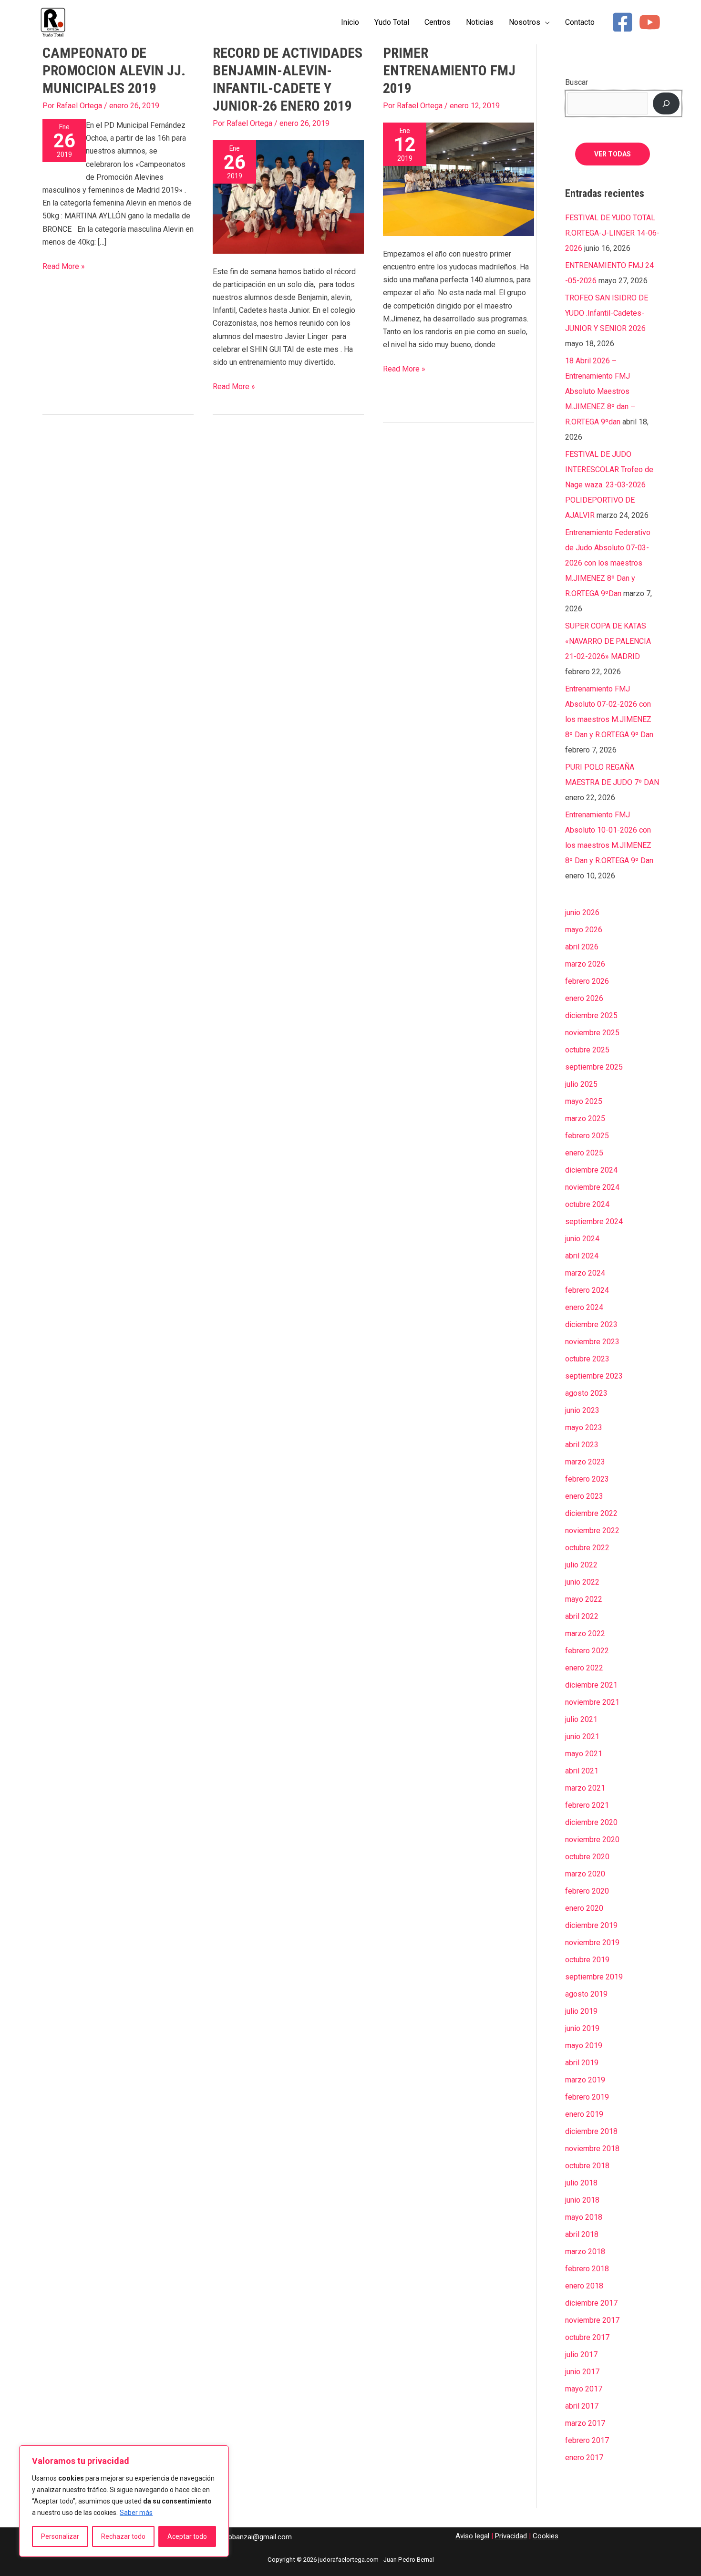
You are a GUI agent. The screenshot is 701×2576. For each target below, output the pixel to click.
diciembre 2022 (591, 1513)
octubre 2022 (587, 1548)
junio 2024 (582, 1239)
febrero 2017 (587, 2440)
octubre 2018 (587, 2166)
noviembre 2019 (592, 1942)
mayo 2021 (584, 1754)
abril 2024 (582, 1256)
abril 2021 (582, 1771)
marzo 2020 (585, 1874)
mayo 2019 (584, 2045)
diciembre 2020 (591, 1822)
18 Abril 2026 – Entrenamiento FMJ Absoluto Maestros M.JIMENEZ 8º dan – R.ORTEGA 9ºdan (600, 391)
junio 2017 (582, 2372)
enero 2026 (584, 998)
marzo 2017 (585, 2423)
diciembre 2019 (591, 1925)
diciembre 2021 (591, 1685)
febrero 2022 (587, 1651)
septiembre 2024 (594, 1221)
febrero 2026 (587, 981)
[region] (124, 2501)
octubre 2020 (587, 1857)
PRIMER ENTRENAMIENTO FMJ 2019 (449, 70)
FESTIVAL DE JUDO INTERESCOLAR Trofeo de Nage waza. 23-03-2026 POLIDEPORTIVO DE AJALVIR (609, 485)
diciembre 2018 (591, 2131)
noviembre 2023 (592, 1342)
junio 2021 (582, 1736)
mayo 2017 (584, 2389)
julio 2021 (581, 1719)
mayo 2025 (584, 1101)
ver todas (613, 154)
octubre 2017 (587, 2337)
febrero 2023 (587, 1479)
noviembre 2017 (592, 2320)
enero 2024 (584, 1307)
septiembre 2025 (594, 1067)
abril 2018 (582, 2234)
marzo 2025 (585, 1118)
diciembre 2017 (591, 2303)
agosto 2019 (586, 1994)
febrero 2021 (587, 1805)
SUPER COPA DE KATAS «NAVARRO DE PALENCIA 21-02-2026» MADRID (608, 641)
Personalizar (60, 2536)
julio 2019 (581, 2011)
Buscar (577, 82)
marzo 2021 (585, 1788)
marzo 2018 (585, 2251)
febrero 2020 (587, 1891)
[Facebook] (623, 22)
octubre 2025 (587, 1050)
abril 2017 (582, 2406)
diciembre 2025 (591, 1015)
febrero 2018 (587, 2269)
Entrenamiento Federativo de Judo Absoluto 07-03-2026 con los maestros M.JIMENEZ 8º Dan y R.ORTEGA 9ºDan (608, 563)
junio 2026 (582, 912)
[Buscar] (666, 103)
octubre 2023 (587, 1359)
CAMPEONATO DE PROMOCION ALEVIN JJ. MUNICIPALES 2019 (114, 70)
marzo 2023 (585, 1462)
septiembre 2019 (594, 1977)
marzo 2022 (585, 1633)
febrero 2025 (587, 1136)
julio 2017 (581, 2354)
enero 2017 (584, 2458)
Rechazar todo (123, 2536)
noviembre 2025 (592, 1033)
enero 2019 (584, 2114)
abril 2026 (582, 947)
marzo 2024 (585, 1273)
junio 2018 (582, 2200)
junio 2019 (582, 2028)
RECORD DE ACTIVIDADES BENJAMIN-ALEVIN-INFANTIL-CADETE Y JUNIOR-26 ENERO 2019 (288, 79)
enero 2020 (584, 1908)
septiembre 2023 (594, 1376)
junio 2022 (582, 1582)
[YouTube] (650, 22)
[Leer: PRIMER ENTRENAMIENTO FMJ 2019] (459, 179)
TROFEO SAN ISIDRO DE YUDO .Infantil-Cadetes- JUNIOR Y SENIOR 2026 (607, 313)
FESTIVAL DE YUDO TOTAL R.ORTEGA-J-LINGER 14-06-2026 (612, 233)
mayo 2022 (584, 1599)
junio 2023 (582, 1410)
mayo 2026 (584, 930)
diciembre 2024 (591, 1170)
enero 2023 (584, 1496)
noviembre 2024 (592, 1187)
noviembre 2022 (592, 1530)
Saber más (136, 2513)
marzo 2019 (585, 2080)
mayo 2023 (584, 1427)
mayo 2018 (584, 2217)
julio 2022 (581, 1565)
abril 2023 (582, 1445)
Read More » (64, 265)
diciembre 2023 (591, 1324)
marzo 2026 (585, 964)
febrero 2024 (587, 1290)
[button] (545, 22)
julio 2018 (581, 2183)
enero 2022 (584, 1668)
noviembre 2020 (592, 1839)
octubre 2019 (587, 1960)
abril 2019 (582, 2063)
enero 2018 (584, 2286)
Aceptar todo (187, 2536)
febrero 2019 (587, 2097)
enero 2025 (584, 1153)
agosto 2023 (586, 1393)
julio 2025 (581, 1084)
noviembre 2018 (592, 2148)
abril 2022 (582, 1616)
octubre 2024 (587, 1204)
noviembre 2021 (592, 1702)
